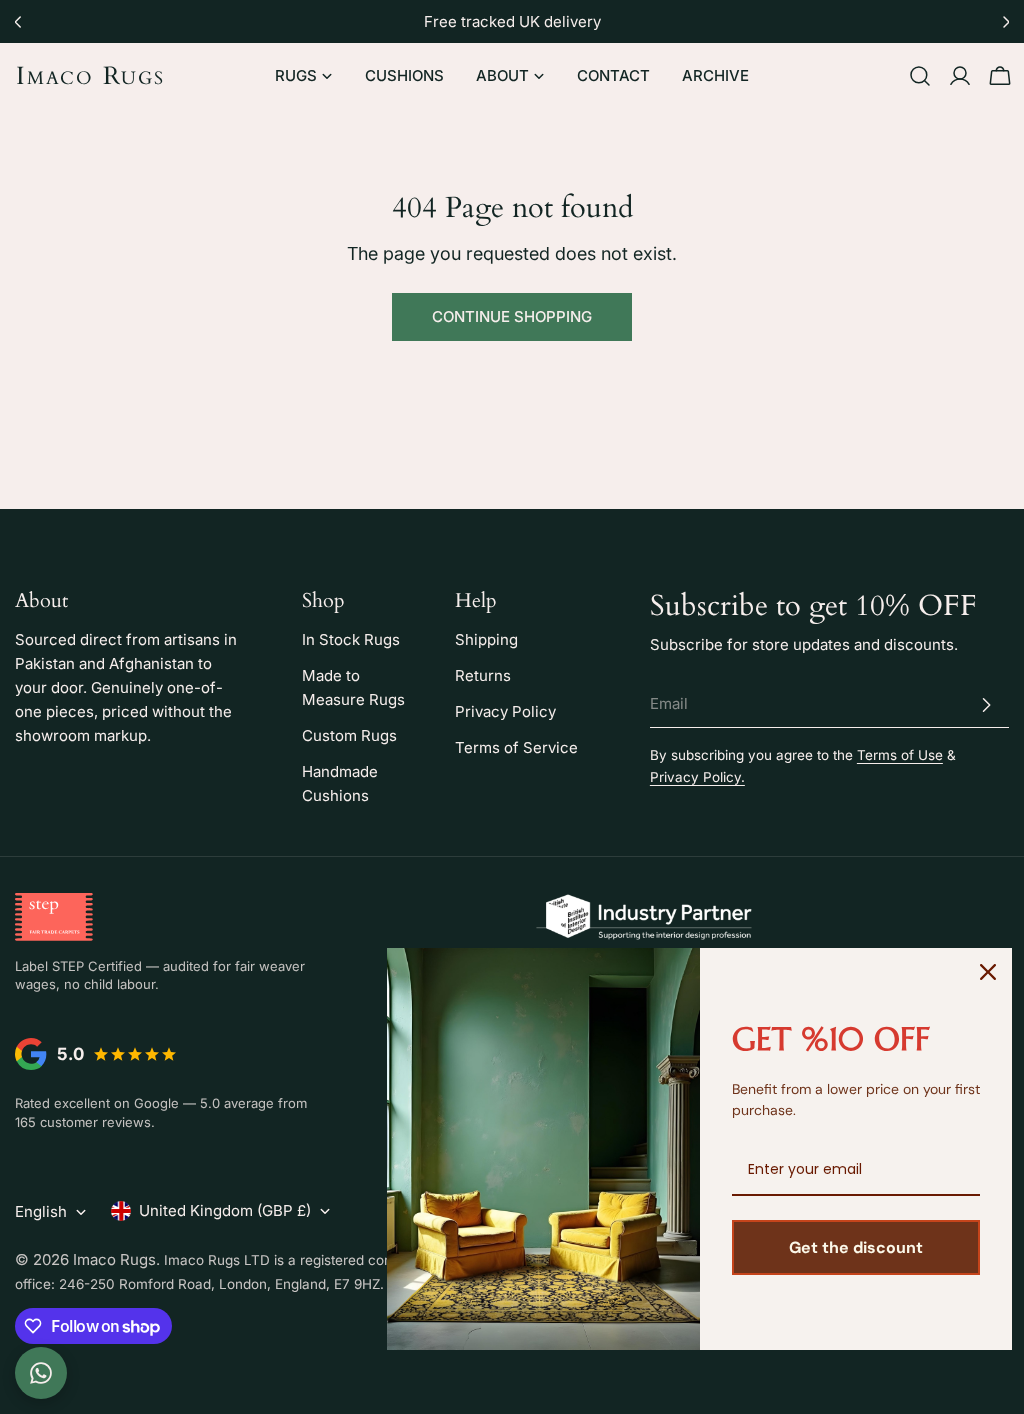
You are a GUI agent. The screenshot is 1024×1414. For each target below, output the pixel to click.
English (41, 1211)
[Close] (988, 972)
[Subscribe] (986, 705)
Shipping (486, 639)
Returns (483, 675)
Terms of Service (516, 747)
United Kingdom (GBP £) (225, 1210)
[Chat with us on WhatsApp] (41, 1373)
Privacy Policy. (697, 777)
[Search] (920, 76)
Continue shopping (512, 316)
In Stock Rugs (351, 639)
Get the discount (856, 1247)
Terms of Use (900, 755)
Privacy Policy (505, 711)
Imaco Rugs (90, 76)
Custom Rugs (349, 735)
